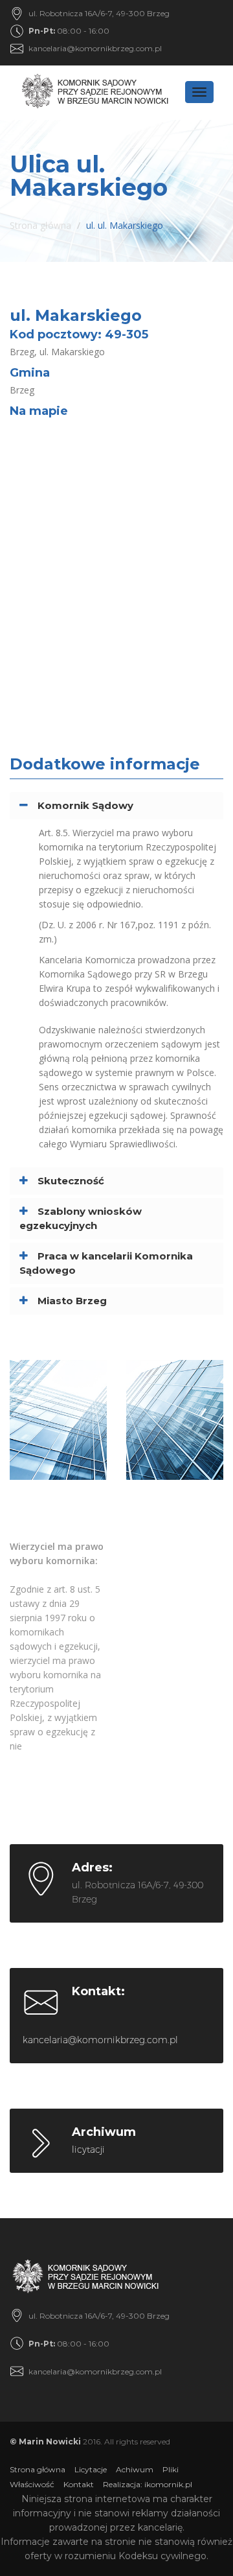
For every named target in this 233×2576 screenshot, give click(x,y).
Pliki (171, 2469)
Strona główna (40, 225)
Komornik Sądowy (85, 805)
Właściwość (32, 2484)
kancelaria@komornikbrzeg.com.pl (95, 48)
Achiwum (135, 2469)
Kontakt (79, 2484)
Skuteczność (71, 1181)
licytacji (88, 2149)
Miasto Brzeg (72, 1301)
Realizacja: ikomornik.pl (148, 2484)
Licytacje (91, 2469)
